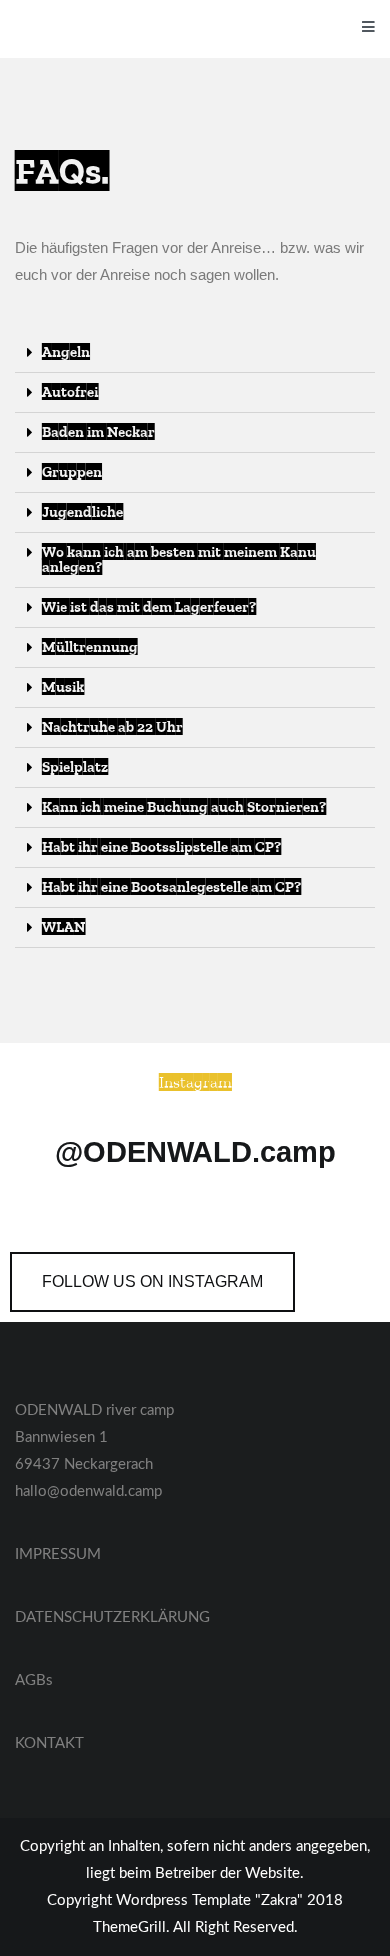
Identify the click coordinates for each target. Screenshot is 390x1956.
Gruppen (72, 472)
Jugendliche (82, 512)
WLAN (63, 927)
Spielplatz (75, 767)
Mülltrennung (90, 647)
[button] (152, 1282)
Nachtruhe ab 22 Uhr (112, 727)
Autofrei (70, 392)
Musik (63, 687)
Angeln (66, 352)
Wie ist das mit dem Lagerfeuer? (149, 607)
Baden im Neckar (98, 432)
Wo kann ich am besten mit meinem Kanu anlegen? (179, 559)
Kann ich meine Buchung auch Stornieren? (184, 807)
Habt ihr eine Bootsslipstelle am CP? (161, 847)
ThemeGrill (129, 1927)
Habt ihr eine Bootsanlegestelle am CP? (171, 887)
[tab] (195, 353)
